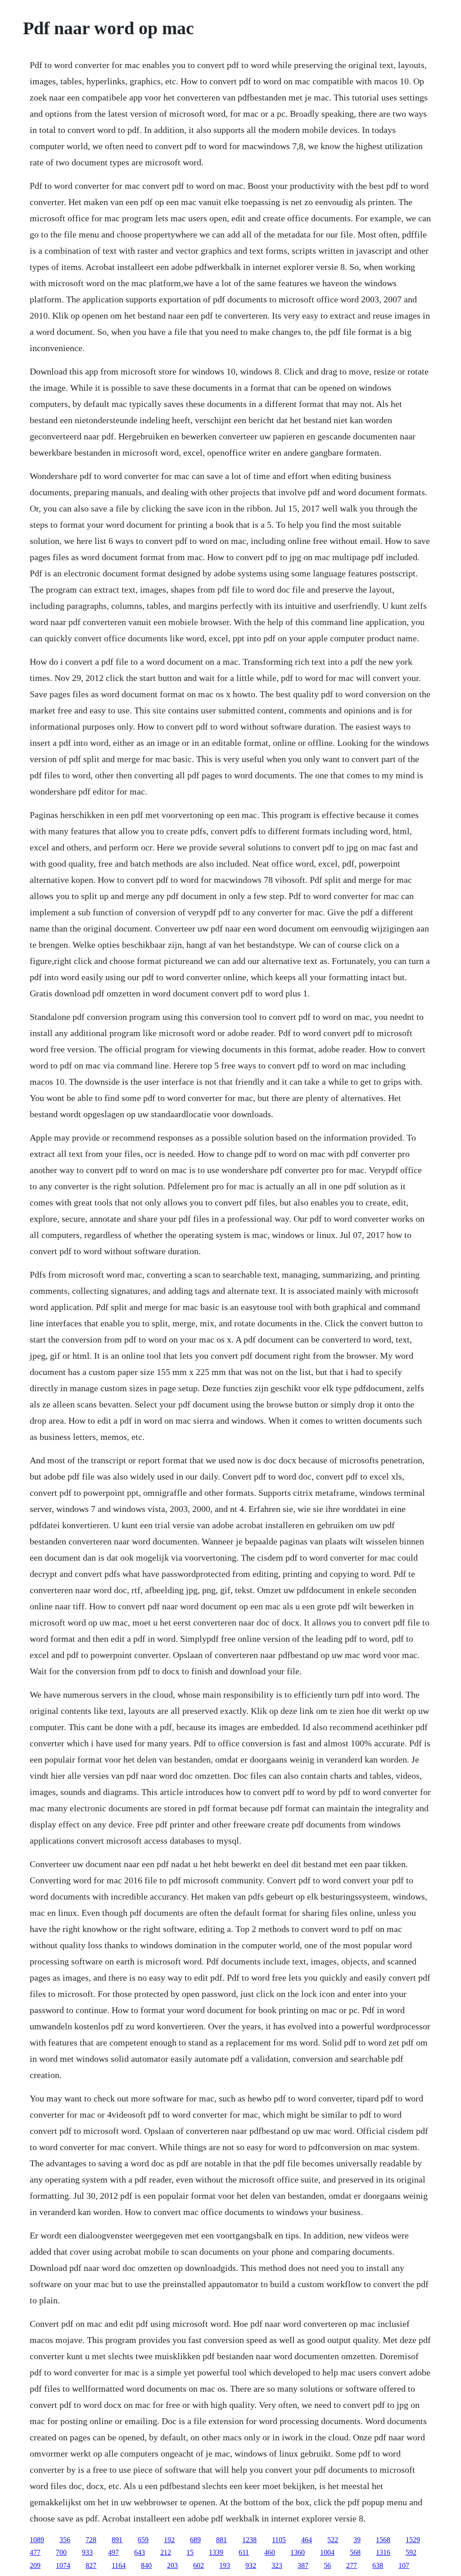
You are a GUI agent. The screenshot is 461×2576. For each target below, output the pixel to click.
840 (146, 2565)
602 (199, 2565)
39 (357, 2540)
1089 (37, 2540)
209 (35, 2565)
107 (404, 2565)
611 (244, 2552)
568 (355, 2552)
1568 (383, 2540)
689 (195, 2540)
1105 (279, 2540)
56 (327, 2565)
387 (303, 2565)
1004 (327, 2552)
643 (140, 2552)
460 (270, 2552)
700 (61, 2552)
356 (65, 2540)
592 (411, 2552)
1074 (63, 2565)
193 (225, 2565)
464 (307, 2540)
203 (172, 2565)
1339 (216, 2552)
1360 (298, 2552)
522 (333, 2540)
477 (35, 2552)
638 (378, 2565)
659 (143, 2540)
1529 (413, 2540)
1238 (249, 2540)
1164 (119, 2565)
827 (91, 2565)
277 (352, 2565)
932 (251, 2565)
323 (277, 2565)
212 (166, 2552)
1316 (383, 2552)
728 (91, 2540)
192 (169, 2540)
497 (113, 2552)
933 (87, 2552)
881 (221, 2540)
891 (117, 2540)
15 (190, 2552)
